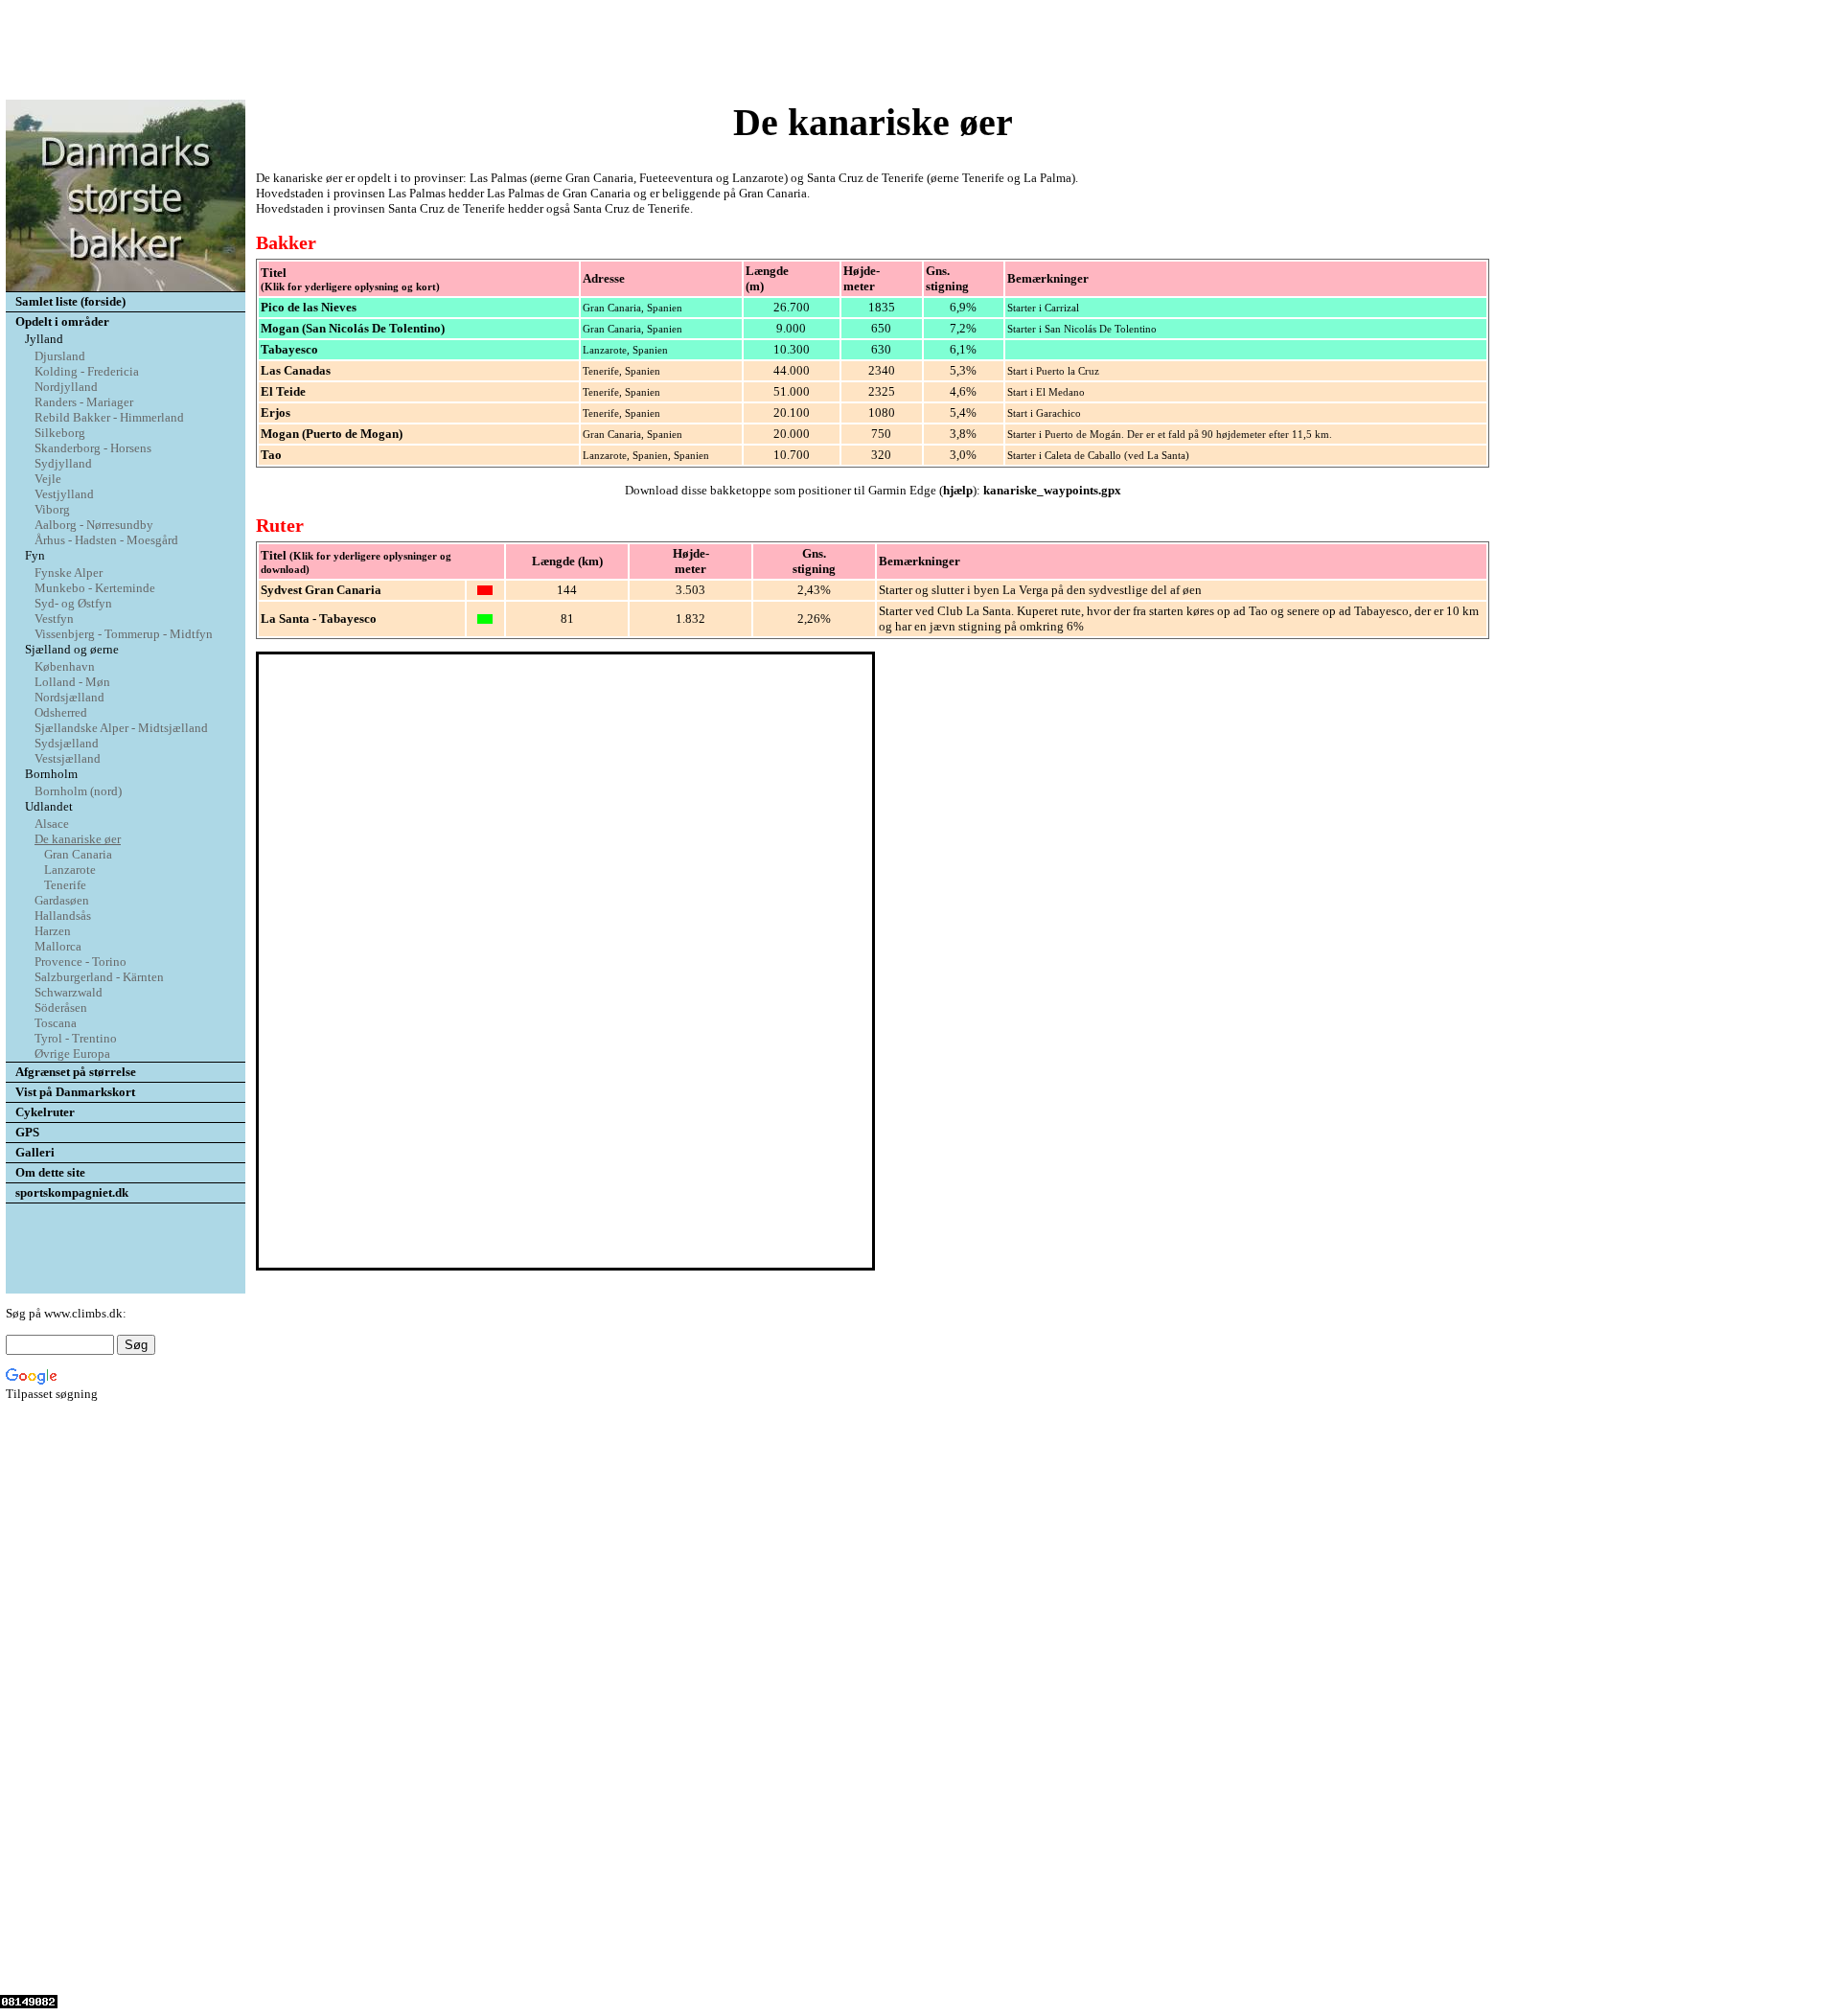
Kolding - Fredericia (87, 371)
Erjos (276, 412)
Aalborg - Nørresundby (94, 525)
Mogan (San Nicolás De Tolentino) (353, 328)
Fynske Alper (69, 573)
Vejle (48, 479)
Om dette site (50, 1172)
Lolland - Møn (72, 682)
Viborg (52, 509)
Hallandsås (63, 916)
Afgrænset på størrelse (76, 1072)
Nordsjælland (69, 697)
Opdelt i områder (62, 321)
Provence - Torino (80, 962)
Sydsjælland (67, 743)
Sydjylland (63, 463)
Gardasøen (62, 900)
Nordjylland (66, 387)
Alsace (52, 824)
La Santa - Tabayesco (319, 619)
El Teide (283, 391)
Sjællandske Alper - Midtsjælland (121, 728)
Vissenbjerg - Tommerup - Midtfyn (124, 634)
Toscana (56, 1023)
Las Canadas (296, 370)
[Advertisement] (920, 51)
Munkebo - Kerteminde (95, 588)
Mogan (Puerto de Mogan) (332, 434)
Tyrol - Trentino (76, 1038)
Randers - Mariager (84, 402)
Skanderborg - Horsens (93, 448)
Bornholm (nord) (78, 791)
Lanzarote (70, 870)
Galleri (35, 1152)
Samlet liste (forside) (70, 301)
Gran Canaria (78, 854)
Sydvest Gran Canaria (321, 590)
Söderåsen (61, 1008)
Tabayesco (289, 349)
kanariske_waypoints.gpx (1052, 490)
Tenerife (65, 885)
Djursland (60, 356)
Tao (271, 455)
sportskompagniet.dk (72, 1192)
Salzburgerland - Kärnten (99, 977)
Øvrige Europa (72, 1054)
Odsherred (61, 712)
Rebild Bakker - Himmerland (109, 417)
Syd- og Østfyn (73, 603)
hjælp (958, 490)
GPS (27, 1132)
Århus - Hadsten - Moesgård (106, 540)
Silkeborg (60, 433)
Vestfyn (54, 619)
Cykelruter (45, 1112)
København (65, 666)
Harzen (53, 931)
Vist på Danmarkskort (75, 1092)
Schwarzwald (69, 992)
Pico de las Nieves (309, 307)
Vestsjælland (68, 758)
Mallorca (58, 946)
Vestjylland (64, 494)
